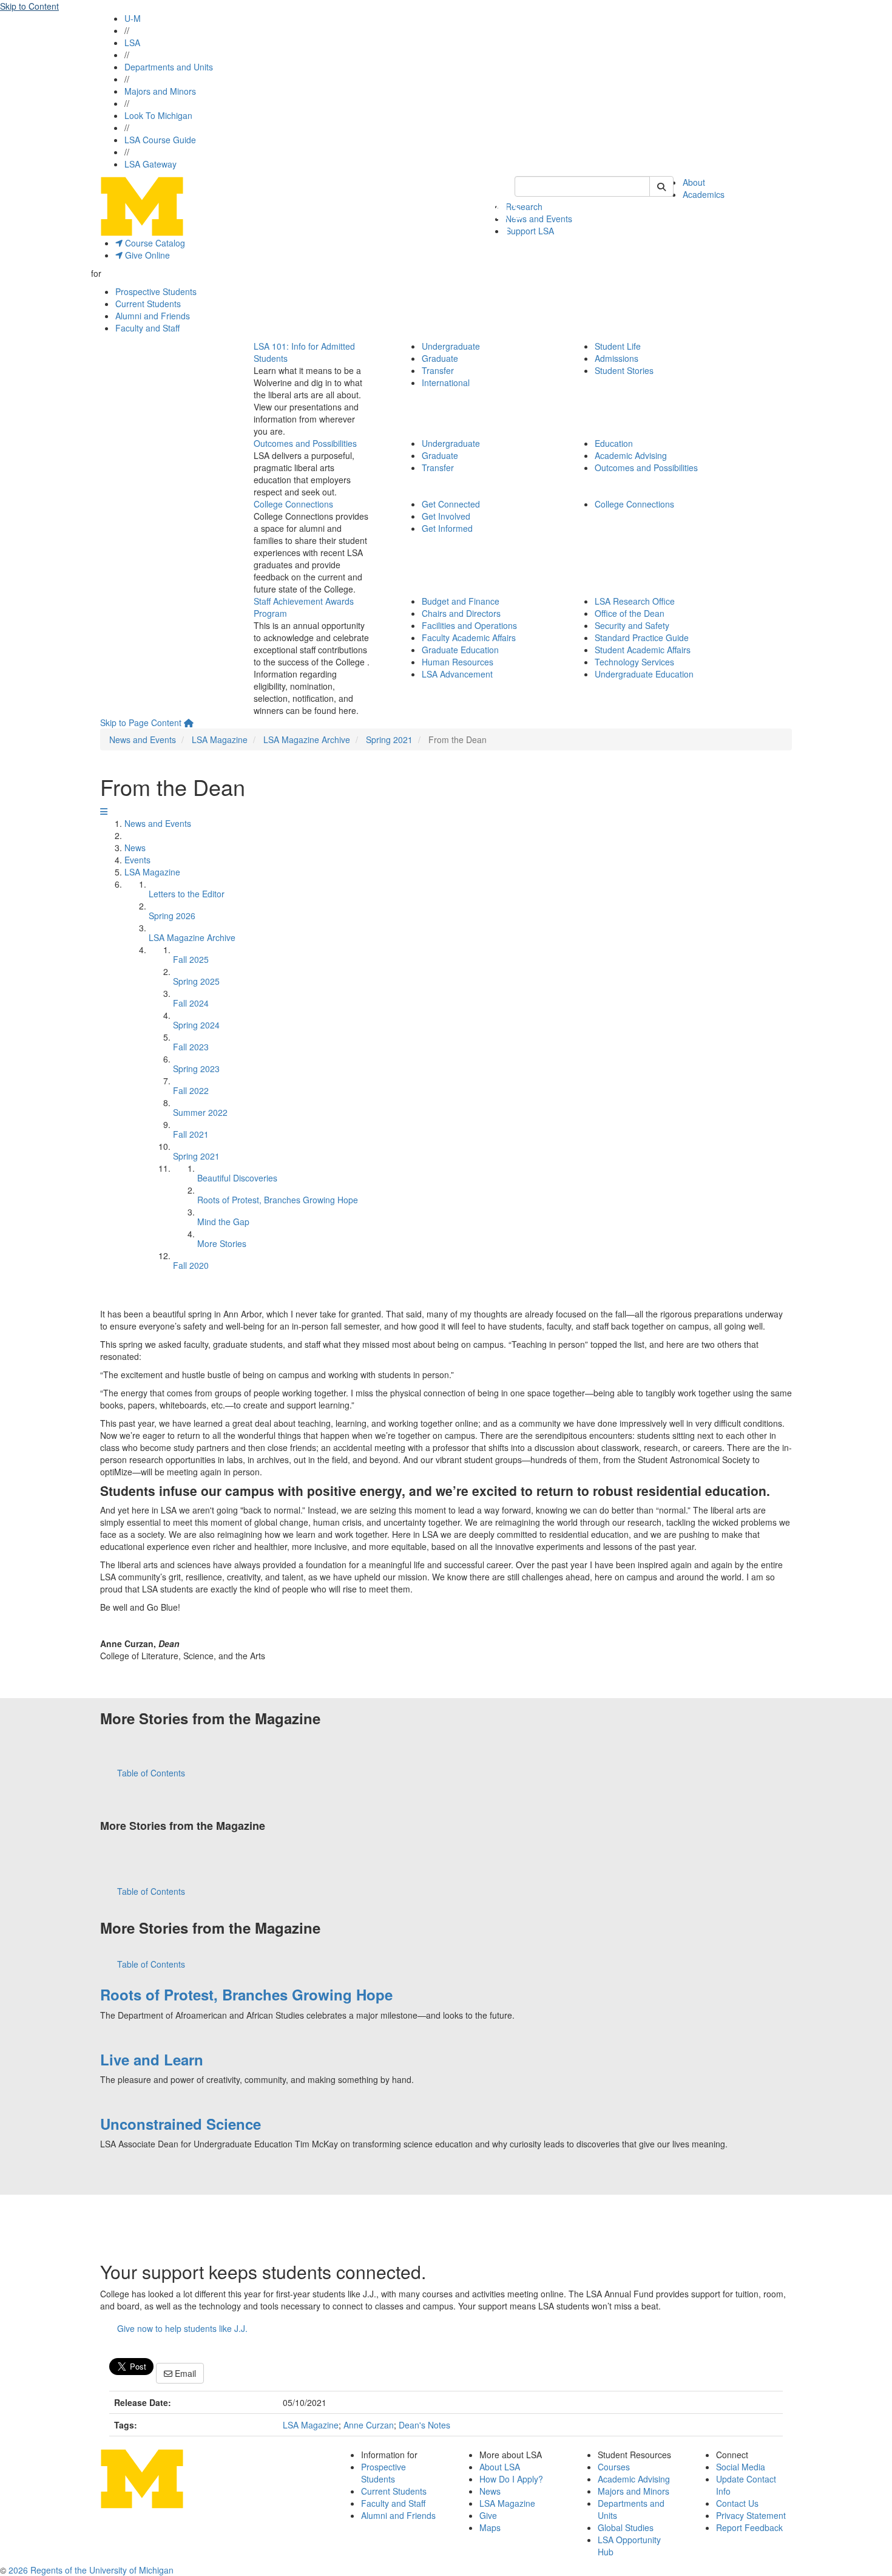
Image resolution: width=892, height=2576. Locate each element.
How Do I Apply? (511, 2479)
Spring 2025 (196, 981)
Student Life (618, 346)
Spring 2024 (196, 1025)
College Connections (293, 504)
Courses (614, 2467)
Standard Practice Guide (642, 637)
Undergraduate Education (644, 674)
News (135, 848)
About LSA (500, 2467)
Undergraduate (451, 346)
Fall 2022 (191, 1090)
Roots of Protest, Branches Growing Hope (278, 1200)
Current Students (148, 304)
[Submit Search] (661, 186)
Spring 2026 (172, 916)
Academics (704, 194)
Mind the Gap (223, 1222)
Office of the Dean (630, 613)
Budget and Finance (461, 601)
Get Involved (446, 516)
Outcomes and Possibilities (305, 443)
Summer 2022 (200, 1112)
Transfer (438, 370)
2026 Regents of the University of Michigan (91, 2570)
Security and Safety (632, 625)
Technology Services (634, 662)
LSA (132, 42)
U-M (133, 18)
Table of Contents (151, 1773)
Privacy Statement (751, 2515)
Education (614, 443)
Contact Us (737, 2503)
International (446, 382)
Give (488, 2515)
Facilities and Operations (469, 625)
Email (184, 2373)
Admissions (617, 358)
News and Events (539, 219)
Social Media (741, 2467)
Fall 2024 (191, 1003)
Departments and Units (169, 67)
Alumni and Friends (153, 316)
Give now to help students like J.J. (182, 2328)
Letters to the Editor (187, 894)
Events (137, 860)
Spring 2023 (196, 1069)
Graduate (440, 358)
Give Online (146, 255)
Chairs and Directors (461, 613)
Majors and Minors (160, 91)
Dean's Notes (424, 2425)
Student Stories (624, 370)
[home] (189, 722)
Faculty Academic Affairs (469, 637)
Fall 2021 (191, 1134)
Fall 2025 (191, 959)
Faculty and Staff (147, 328)
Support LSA (530, 231)
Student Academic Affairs (643, 650)
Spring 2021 (389, 739)
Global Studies (626, 2527)
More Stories (222, 1243)
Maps (490, 2527)
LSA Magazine (220, 739)
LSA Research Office (635, 601)
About (694, 182)
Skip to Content (29, 6)
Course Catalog (154, 243)
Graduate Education (460, 650)
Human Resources (458, 662)
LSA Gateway (150, 164)
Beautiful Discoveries (237, 1178)
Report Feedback (749, 2527)
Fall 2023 (191, 1047)
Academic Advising (631, 455)
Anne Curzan (369, 2425)
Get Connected (451, 504)
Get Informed (447, 528)
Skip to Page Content (141, 722)
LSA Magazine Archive (307, 739)
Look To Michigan (158, 115)
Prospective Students (156, 291)
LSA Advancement (457, 674)
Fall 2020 (191, 1265)
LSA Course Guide (160, 140)
